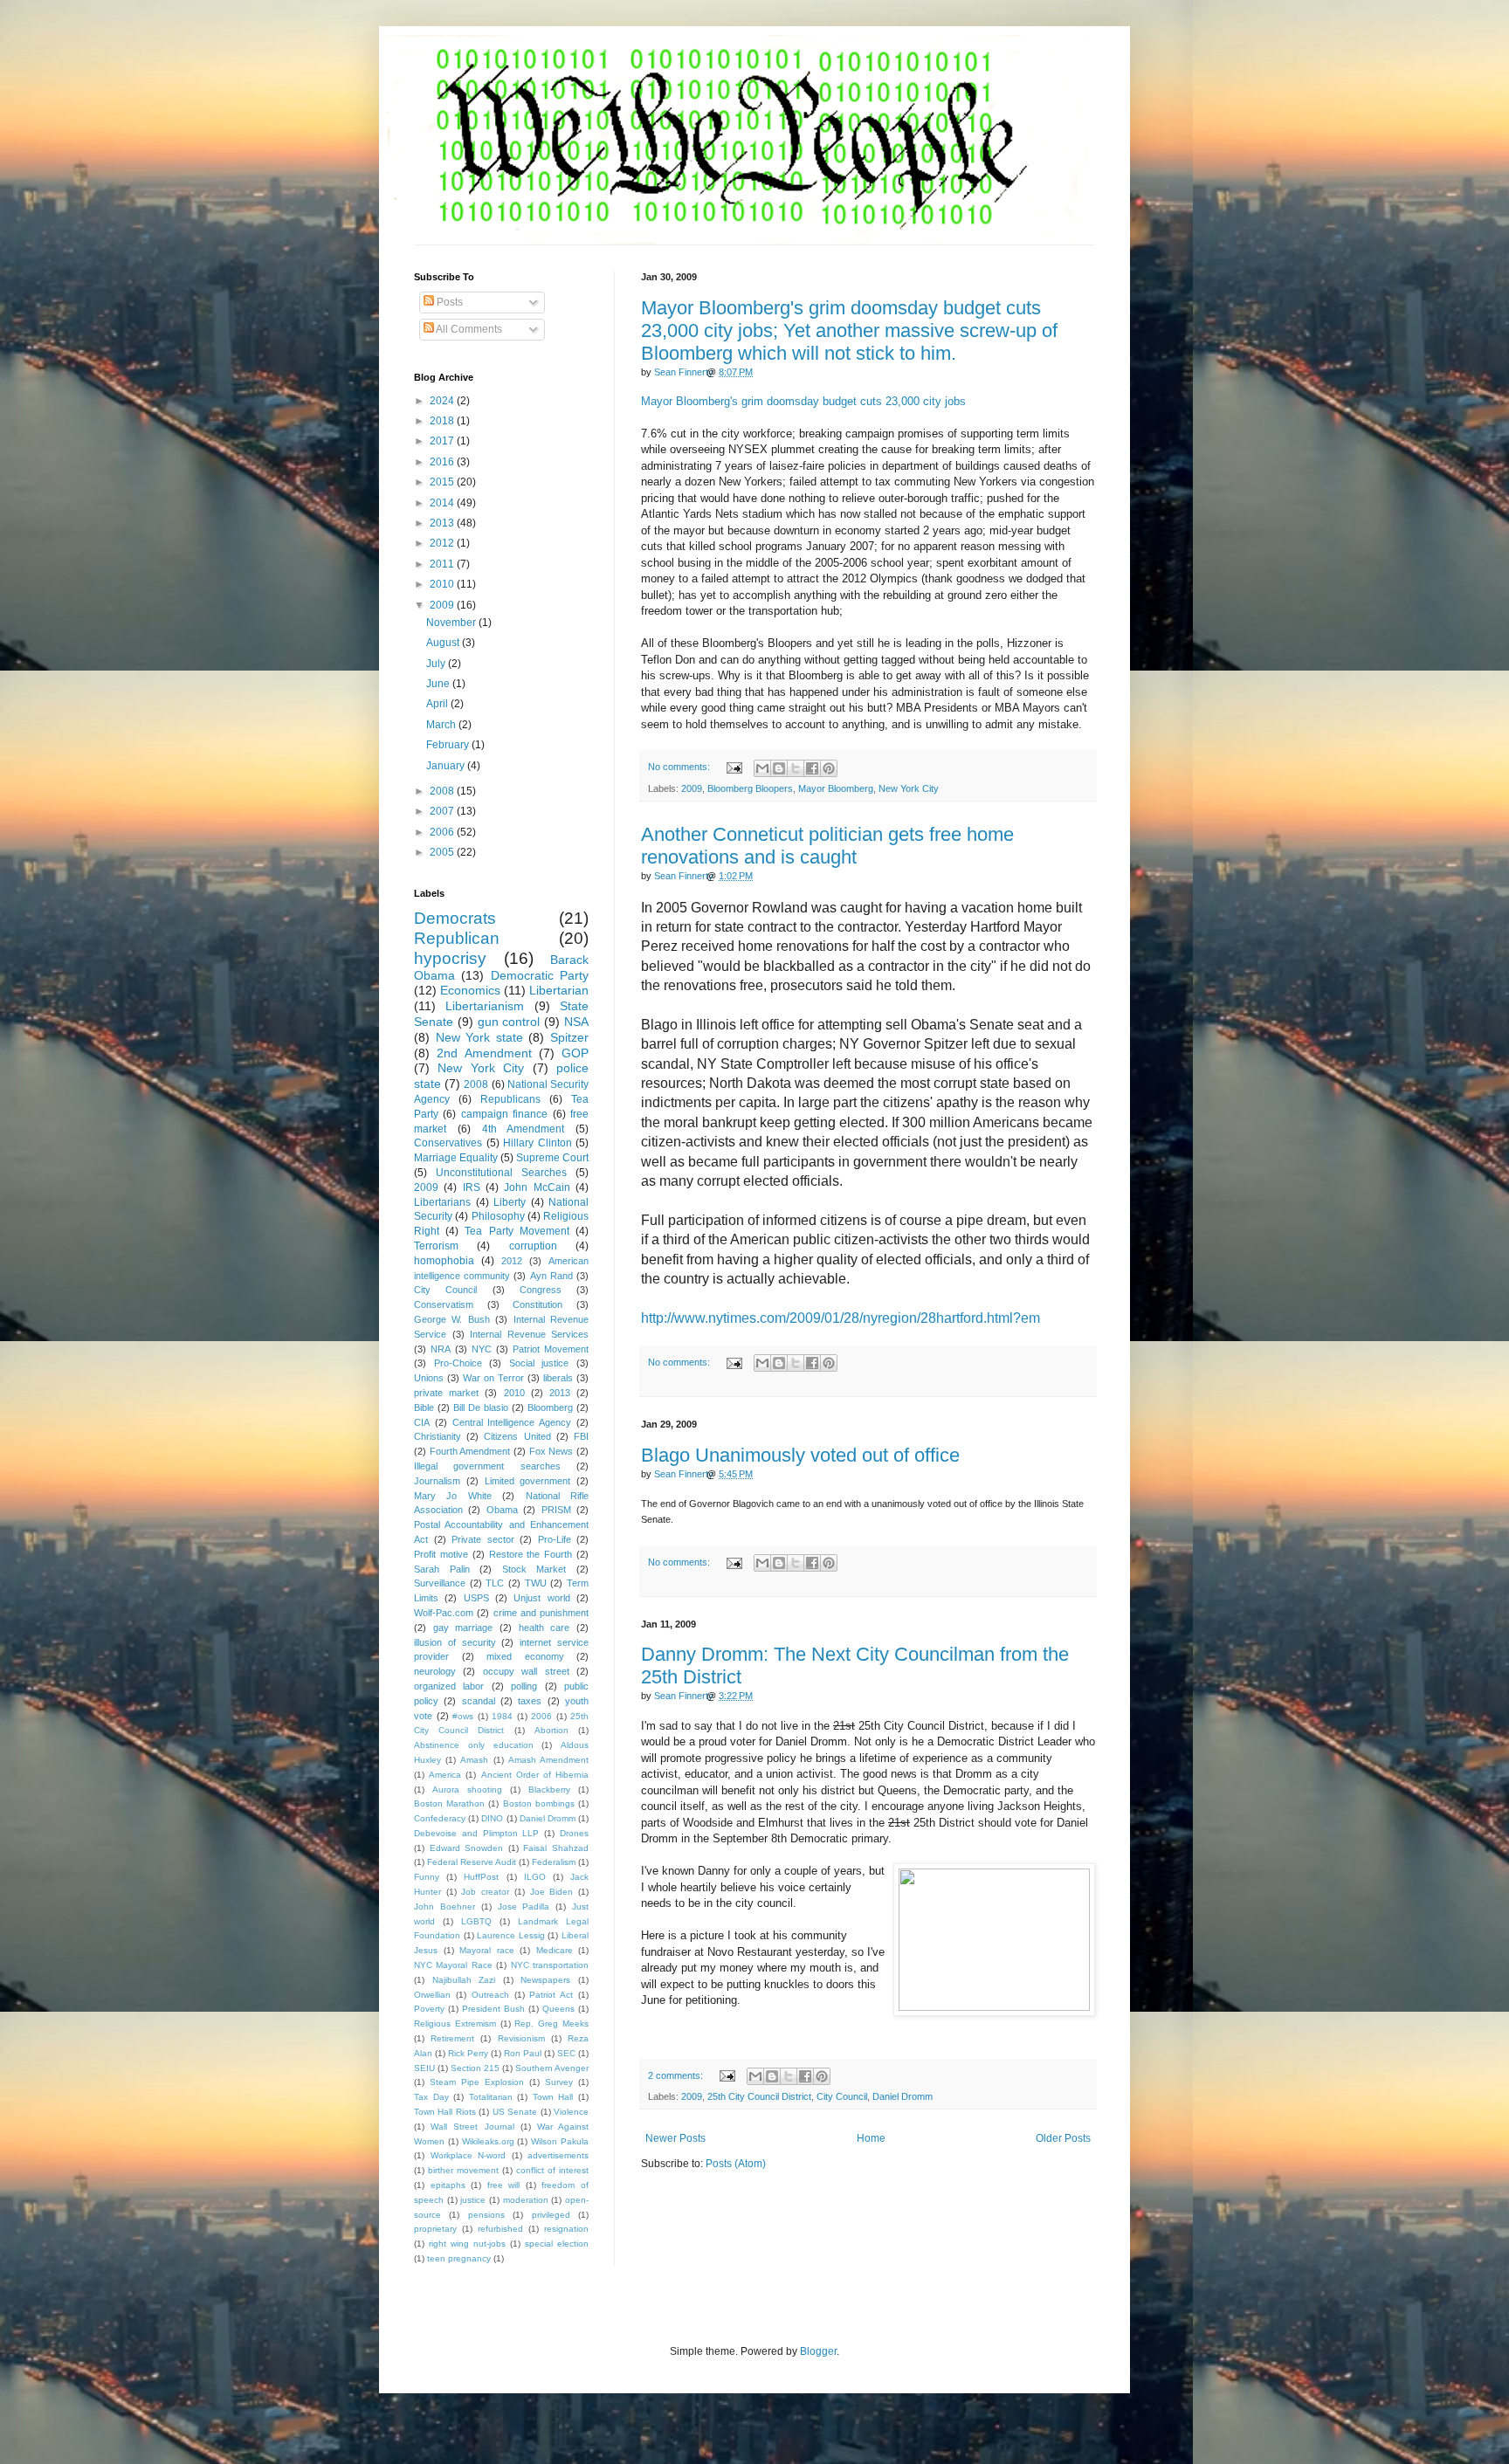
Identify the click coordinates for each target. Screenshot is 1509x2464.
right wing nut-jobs (467, 2244)
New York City (909, 788)
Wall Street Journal (472, 2127)
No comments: (680, 767)
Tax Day (431, 2097)
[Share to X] (796, 768)
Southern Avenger (552, 2068)
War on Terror (493, 1378)
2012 (443, 543)
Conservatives (448, 1143)
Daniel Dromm (903, 2096)
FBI (581, 1436)
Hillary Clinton (537, 1143)
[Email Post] (734, 767)
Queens (558, 2009)
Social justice (539, 1363)
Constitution (537, 1304)
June (439, 684)
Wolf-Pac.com (444, 1613)
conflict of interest (552, 2170)
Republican (457, 938)
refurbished (500, 2229)
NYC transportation (550, 1965)
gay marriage (463, 1628)
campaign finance (504, 1114)
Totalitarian (491, 2097)
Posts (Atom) (736, 2164)
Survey (559, 2082)
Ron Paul (523, 2053)
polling (524, 1686)
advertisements (558, 2155)
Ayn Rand (551, 1276)
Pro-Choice (458, 1363)
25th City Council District (759, 2096)
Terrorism (436, 1246)
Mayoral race (487, 1950)
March (442, 725)
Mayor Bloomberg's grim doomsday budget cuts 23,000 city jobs (803, 401)
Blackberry (549, 1789)
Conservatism (444, 1304)
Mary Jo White (453, 1496)
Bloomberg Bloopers (750, 788)
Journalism (437, 1481)
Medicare (555, 1950)
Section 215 (475, 2068)
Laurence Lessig (511, 1935)
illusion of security (455, 1642)
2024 (443, 401)
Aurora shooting (467, 1789)
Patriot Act (551, 1995)
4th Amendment (524, 1129)
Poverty (429, 2009)
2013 (443, 523)
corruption (533, 1246)
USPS (476, 1598)
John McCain (537, 1187)
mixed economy (525, 1656)
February (449, 745)
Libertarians (442, 1202)
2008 (443, 791)
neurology (435, 1671)
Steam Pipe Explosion (477, 2082)
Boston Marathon (449, 1803)
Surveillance (440, 1583)
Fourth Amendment (470, 1451)
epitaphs (448, 2185)
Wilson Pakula (560, 2141)
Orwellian (432, 1995)
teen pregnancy (459, 2258)
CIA (422, 1422)
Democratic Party (540, 975)
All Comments (468, 329)
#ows (463, 1716)
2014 (443, 503)
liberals (558, 1378)
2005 (443, 852)
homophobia (444, 1261)
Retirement (452, 2038)
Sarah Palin (442, 1569)
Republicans (510, 1099)
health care (544, 1628)
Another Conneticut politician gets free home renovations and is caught (827, 846)
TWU (536, 1583)
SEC (566, 2053)
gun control (509, 1022)
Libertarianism (485, 1006)
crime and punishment (541, 1613)
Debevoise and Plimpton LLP (476, 1833)
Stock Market (534, 1569)
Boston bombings (539, 1803)
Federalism (554, 1862)
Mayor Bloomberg (836, 788)
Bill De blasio (481, 1408)
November (452, 623)
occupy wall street (526, 1671)
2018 (443, 421)
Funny (427, 1877)
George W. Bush (452, 1319)
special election (557, 2244)
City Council (842, 2096)
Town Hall (553, 2097)
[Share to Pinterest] (829, 768)
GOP (575, 1053)
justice (473, 2200)
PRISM (556, 1510)
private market (446, 1393)
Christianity (438, 1436)
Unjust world (541, 1598)
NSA (576, 1022)
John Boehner (444, 1907)
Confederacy (440, 1818)
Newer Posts (675, 2138)
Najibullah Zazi (464, 1980)
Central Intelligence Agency (512, 1422)
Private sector (483, 1539)
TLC (495, 1583)
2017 (443, 441)
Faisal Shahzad (556, 1848)
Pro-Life (555, 1539)
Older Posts (1063, 2138)
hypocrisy (450, 958)
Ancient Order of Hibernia (535, 1775)
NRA (441, 1349)
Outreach (490, 1995)
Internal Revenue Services (529, 1334)
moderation (526, 2200)
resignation (566, 2229)
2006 (443, 832)
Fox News (551, 1451)
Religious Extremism (455, 2024)
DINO (492, 1818)
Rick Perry (468, 2053)
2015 (443, 482)
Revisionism (521, 2038)
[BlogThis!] (779, 768)
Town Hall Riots (445, 2112)
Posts (448, 302)
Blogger (818, 2351)
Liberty (510, 1202)
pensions (486, 2215)
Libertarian (559, 990)
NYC (482, 1349)
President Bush (493, 2009)
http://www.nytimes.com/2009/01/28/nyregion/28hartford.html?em (841, 1318)
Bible (424, 1408)
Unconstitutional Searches (501, 1173)
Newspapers (545, 1980)
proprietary (435, 2229)
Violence (571, 2112)
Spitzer (569, 1037)
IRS (472, 1187)
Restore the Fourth (531, 1554)
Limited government (528, 1481)
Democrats (455, 918)
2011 (443, 564)
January (447, 766)
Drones (574, 1833)
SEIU (424, 2068)
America (445, 1775)
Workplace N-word (469, 2155)
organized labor (449, 1686)
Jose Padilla (524, 1907)
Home (871, 2138)
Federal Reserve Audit (472, 1862)
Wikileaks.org (488, 2141)
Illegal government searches (487, 1466)
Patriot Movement (551, 1349)
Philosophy (498, 1216)
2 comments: (677, 2075)
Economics (470, 990)
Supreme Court (552, 1158)
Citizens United (517, 1436)
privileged (551, 2215)
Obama (502, 1510)
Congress (541, 1290)
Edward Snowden (467, 1848)
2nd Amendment (484, 1053)
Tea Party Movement (517, 1231)
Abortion (551, 1730)
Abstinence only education (474, 1745)
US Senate (515, 2112)
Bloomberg (550, 1408)
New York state (479, 1037)
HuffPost (481, 1877)
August (444, 643)
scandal (479, 1701)
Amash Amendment (548, 1760)
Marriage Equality (456, 1158)
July (437, 664)
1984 (502, 1716)
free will (504, 2185)
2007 (443, 811)
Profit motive (441, 1554)
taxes (530, 1701)
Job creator (485, 1892)
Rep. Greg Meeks (551, 2024)
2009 (692, 788)
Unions (429, 1378)
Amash (474, 1760)
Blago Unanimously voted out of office (800, 1455)
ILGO (535, 1877)
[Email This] (762, 768)
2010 (443, 584)
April (438, 704)
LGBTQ (476, 1921)
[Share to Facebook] (812, 768)
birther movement (463, 2170)
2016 (443, 462)
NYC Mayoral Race (453, 1965)
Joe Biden (552, 1892)
